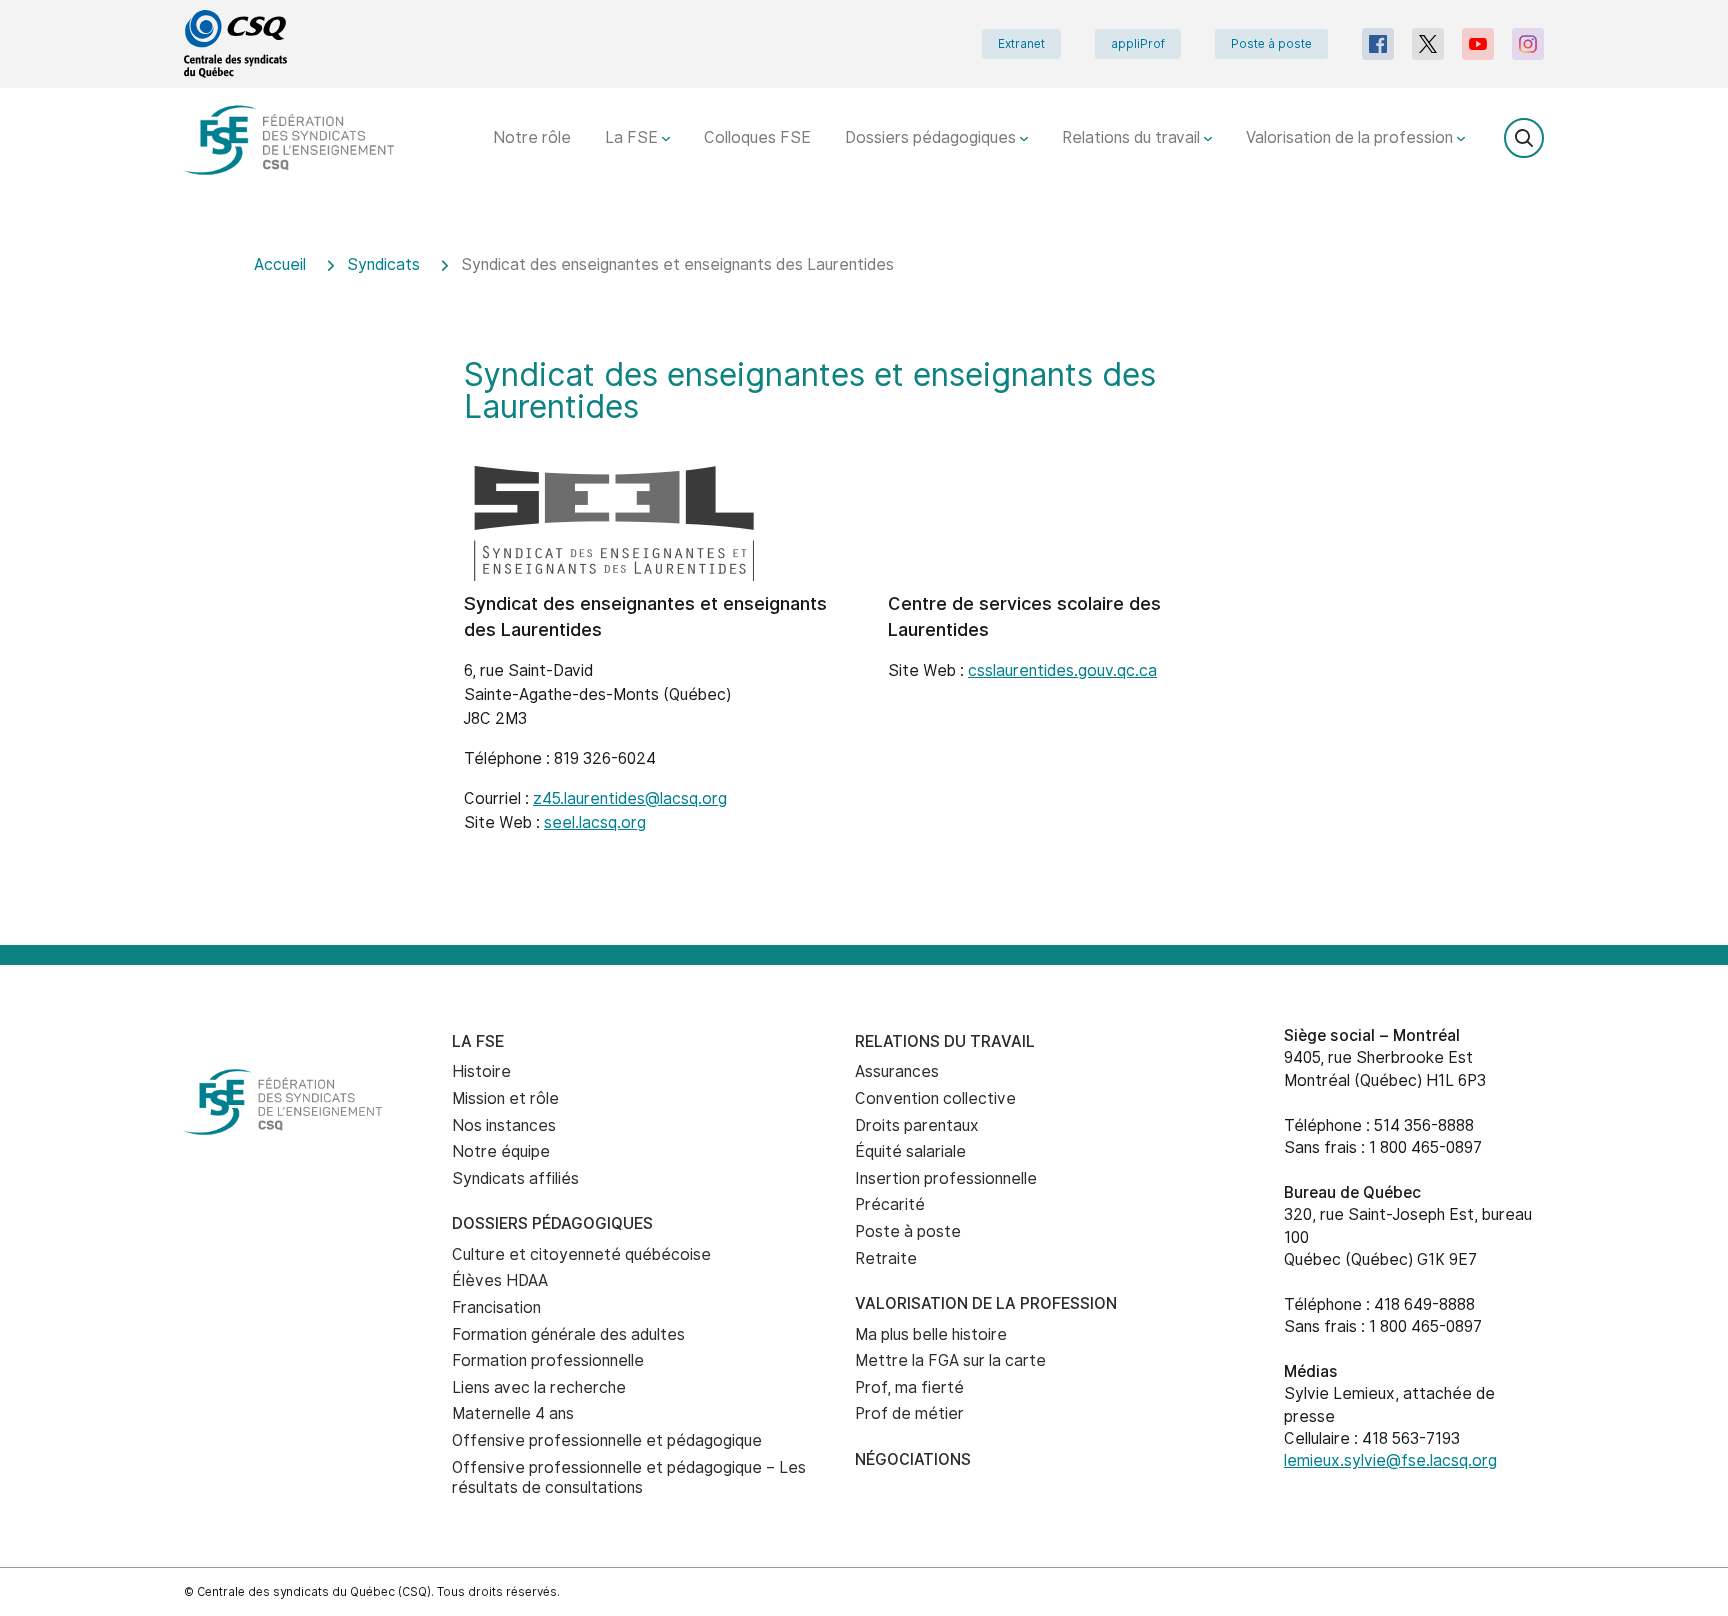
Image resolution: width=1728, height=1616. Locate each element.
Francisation (496, 1307)
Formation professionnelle (548, 1360)
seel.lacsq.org (595, 822)
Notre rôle (532, 137)
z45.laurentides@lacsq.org (630, 798)
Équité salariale (910, 1151)
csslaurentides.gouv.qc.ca (1062, 670)
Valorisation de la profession (1351, 137)
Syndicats (383, 264)
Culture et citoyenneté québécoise (581, 1254)
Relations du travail (1133, 137)
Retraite (886, 1258)
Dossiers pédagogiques (932, 137)
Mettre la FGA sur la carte (950, 1360)
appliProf (1138, 44)
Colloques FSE (757, 137)
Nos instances (504, 1125)
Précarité (890, 1204)
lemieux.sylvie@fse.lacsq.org (1390, 1460)
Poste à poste (1271, 44)
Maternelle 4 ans (513, 1413)
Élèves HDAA (500, 1280)
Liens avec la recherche (539, 1387)
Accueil (280, 264)
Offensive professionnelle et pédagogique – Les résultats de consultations (629, 1478)
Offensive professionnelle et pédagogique (607, 1440)
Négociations (913, 1459)
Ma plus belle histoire (931, 1334)
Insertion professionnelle (946, 1178)
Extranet (1021, 44)
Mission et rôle (505, 1098)
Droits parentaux (917, 1125)
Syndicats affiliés (515, 1178)
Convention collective (935, 1098)
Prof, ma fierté (909, 1387)
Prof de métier (909, 1413)
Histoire (481, 1071)
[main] (864, 586)
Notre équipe (501, 1151)
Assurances (897, 1071)
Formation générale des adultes (568, 1334)
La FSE (633, 137)
